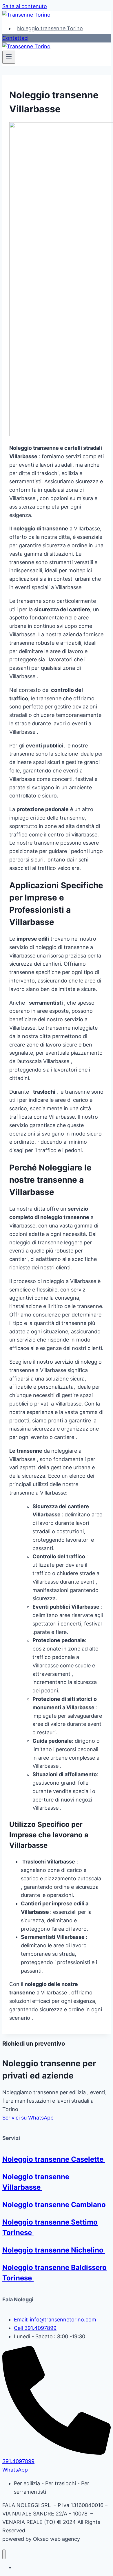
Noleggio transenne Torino (50, 28)
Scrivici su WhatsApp (28, 2118)
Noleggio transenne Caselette (54, 2159)
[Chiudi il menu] (4, 2554)
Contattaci (15, 38)
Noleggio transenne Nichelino (54, 2250)
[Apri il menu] (9, 57)
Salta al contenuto (25, 6)
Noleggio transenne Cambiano (55, 2205)
